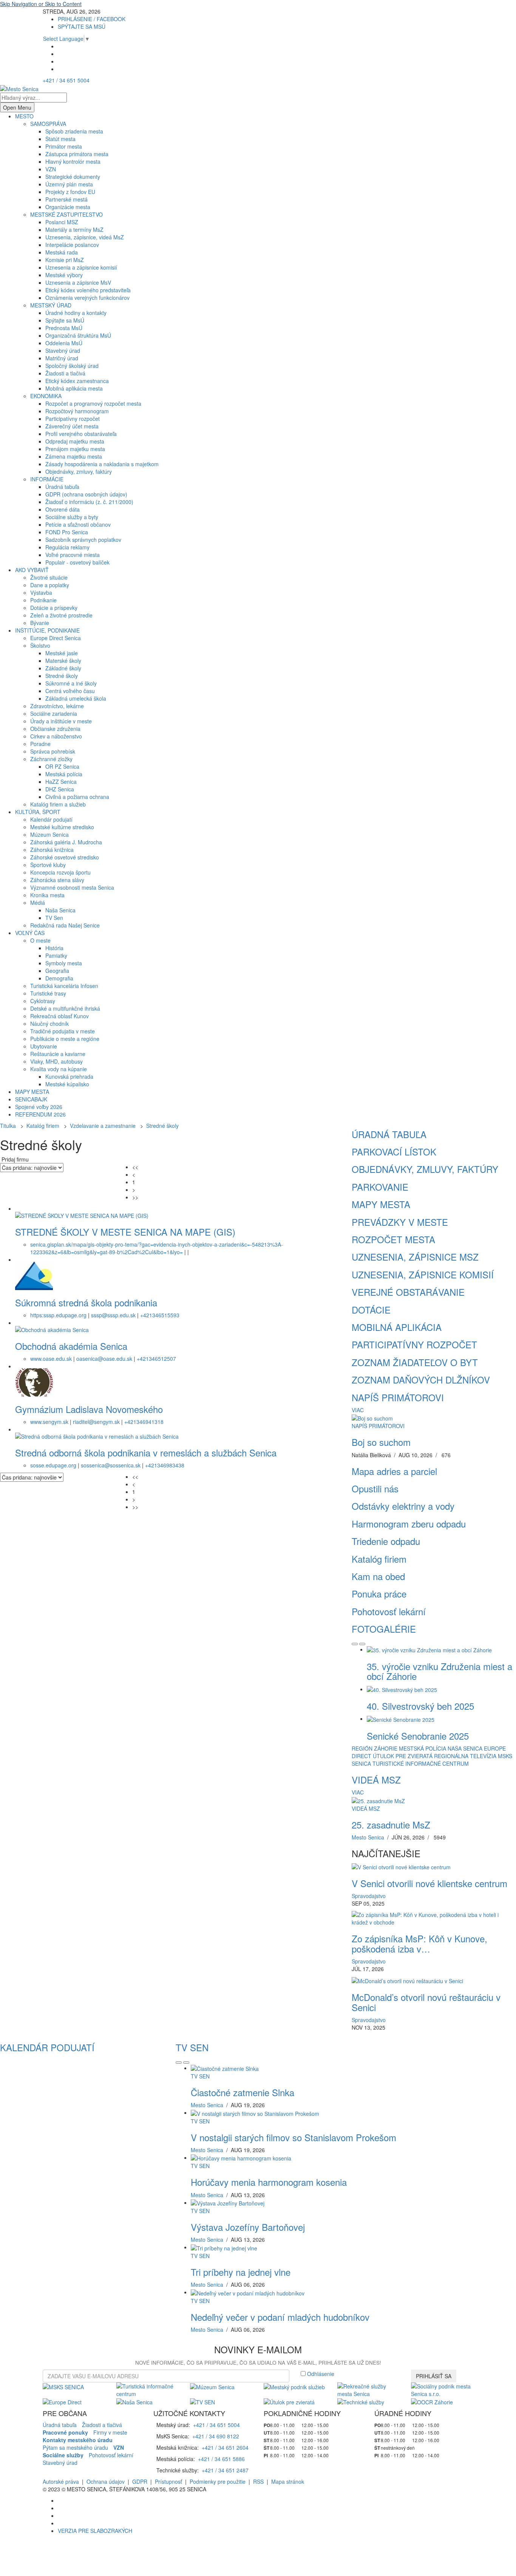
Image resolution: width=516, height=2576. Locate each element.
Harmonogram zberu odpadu (409, 1524)
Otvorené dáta (63, 509)
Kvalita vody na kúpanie (59, 1069)
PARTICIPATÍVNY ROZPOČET (414, 1344)
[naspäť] (179, 2063)
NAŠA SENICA (465, 1748)
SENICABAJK (31, 1099)
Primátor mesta (64, 146)
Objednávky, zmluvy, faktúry (79, 471)
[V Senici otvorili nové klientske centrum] (401, 1866)
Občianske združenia (55, 729)
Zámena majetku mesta (74, 456)
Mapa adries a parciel (394, 1471)
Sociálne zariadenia (54, 713)
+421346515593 (160, 1315)
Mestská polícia (64, 774)
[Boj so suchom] (372, 1417)
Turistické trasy (48, 993)
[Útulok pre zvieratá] (289, 2401)
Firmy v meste (110, 2432)
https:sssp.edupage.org (58, 1315)
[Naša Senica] (134, 2401)
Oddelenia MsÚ (64, 343)
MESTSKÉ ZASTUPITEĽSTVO (66, 214)
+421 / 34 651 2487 (225, 2470)
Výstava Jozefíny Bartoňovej (248, 2227)
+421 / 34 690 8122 (216, 2436)
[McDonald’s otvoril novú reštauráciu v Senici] (407, 1980)
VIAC (358, 1410)
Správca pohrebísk (53, 751)
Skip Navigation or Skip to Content (41, 4)
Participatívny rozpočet (73, 419)
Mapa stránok (288, 2481)
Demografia (59, 978)
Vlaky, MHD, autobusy (56, 1061)
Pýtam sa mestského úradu (75, 2447)
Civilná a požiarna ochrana (77, 797)
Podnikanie (43, 600)
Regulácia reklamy (67, 547)
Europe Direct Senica (56, 638)
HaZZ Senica (61, 782)
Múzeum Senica (49, 834)
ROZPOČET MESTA (393, 1239)
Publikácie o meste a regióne (65, 1039)
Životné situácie (49, 577)
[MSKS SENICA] (63, 2386)
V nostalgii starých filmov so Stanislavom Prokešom (294, 2137)
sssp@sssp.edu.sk (113, 1315)
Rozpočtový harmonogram (77, 411)
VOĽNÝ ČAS (30, 933)
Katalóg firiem (43, 1126)
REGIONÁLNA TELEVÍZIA (465, 1756)
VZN (51, 169)
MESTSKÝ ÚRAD (51, 305)
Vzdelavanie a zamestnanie (103, 1126)
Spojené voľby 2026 (39, 1107)
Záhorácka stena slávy (57, 880)
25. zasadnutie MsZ (391, 1825)
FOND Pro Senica (67, 532)
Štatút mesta (60, 139)
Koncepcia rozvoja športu (60, 872)
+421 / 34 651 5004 (66, 80)
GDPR (140, 2481)
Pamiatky (56, 955)
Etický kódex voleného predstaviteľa (88, 290)
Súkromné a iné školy (71, 683)
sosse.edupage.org (53, 1465)
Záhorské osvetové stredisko (65, 857)
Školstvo (40, 645)
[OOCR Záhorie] (432, 2401)
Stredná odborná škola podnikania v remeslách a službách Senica (146, 1452)
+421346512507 (156, 1359)
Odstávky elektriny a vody (403, 1506)
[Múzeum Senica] (212, 2386)
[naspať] (355, 1644)
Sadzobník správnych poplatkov (83, 540)
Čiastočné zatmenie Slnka (243, 2092)
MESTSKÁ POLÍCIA (423, 1748)
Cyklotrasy (43, 1001)
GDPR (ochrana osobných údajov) (86, 494)
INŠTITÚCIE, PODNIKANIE (47, 630)
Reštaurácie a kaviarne (58, 1054)
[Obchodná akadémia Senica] (52, 1329)
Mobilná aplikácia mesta (74, 388)
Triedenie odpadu (386, 1541)
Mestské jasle (62, 653)
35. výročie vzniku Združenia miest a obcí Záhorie (440, 1671)
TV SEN (192, 2047)
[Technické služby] (361, 2401)
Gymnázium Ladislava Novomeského (89, 1409)
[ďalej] (362, 1644)
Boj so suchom (381, 1442)
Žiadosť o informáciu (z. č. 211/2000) (89, 502)
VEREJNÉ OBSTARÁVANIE (408, 1292)
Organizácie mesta (68, 207)
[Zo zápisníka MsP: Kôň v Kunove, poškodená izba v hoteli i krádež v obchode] (434, 1918)
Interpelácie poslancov (72, 245)
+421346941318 (144, 1422)
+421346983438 (165, 1465)
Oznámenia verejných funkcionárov (87, 298)
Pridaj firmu (15, 1159)
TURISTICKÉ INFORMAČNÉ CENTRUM (421, 1763)
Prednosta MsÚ (64, 328)
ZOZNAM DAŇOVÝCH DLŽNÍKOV (421, 1380)
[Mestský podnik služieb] (294, 2386)
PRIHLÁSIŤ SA (434, 2376)
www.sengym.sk (49, 1422)
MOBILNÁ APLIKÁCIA (397, 1327)
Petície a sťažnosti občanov (78, 524)
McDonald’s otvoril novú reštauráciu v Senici (426, 2002)
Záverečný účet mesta (72, 426)
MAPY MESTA (32, 1092)
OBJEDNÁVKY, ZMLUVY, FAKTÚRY (425, 1169)
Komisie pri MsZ (65, 260)
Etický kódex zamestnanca (77, 381)
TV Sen (54, 918)
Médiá (38, 903)
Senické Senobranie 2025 (418, 1736)
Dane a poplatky (50, 585)
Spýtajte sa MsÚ (65, 320)
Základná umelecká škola (76, 698)
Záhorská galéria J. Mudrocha (66, 842)
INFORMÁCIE (47, 479)
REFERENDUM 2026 (40, 1114)
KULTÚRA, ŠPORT (38, 812)
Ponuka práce (379, 1594)
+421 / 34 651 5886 (221, 2459)
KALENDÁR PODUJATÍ (47, 2047)
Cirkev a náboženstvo (56, 736)
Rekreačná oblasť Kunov (59, 1016)
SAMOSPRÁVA (48, 124)
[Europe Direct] (62, 2401)
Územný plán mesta (69, 184)
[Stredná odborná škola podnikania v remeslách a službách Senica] (97, 1435)
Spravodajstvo (369, 1896)
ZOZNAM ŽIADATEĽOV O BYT (415, 1362)
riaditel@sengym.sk (96, 1422)
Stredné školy (62, 676)
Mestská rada (62, 252)
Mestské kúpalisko (67, 1084)
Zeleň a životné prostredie (61, 615)
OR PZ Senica (62, 766)
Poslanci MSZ (62, 222)
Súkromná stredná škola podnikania (86, 1302)
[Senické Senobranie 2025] (401, 1718)
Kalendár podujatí (51, 819)
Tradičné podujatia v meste (63, 1031)
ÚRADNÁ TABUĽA (389, 1134)
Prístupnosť (168, 2481)
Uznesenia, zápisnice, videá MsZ (85, 237)
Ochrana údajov (106, 2481)
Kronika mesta (47, 895)
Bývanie (40, 623)
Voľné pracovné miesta (73, 555)
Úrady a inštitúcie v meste (61, 721)
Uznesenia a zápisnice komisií (81, 267)
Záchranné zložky (51, 759)
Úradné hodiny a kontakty (76, 313)
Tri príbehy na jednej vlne (241, 2272)
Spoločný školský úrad (72, 366)
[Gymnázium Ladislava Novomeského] (34, 1382)
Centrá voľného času (70, 691)
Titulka (8, 1126)
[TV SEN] (202, 2401)
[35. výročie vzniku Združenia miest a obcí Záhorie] (429, 1649)
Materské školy (63, 661)
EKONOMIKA (46, 396)
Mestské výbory (64, 275)
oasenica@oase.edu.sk (104, 1359)
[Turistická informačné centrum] (148, 2389)
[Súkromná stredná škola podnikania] (34, 1275)
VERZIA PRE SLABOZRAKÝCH (95, 2531)
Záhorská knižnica (52, 850)
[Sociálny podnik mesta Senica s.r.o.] (442, 2389)
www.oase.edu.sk (51, 1359)
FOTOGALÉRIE (384, 1629)
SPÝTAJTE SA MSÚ (82, 26)
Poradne (40, 744)
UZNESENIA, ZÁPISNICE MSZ (415, 1257)
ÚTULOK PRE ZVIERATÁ (403, 1756)
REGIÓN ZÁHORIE (375, 1748)
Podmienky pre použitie (218, 2481)
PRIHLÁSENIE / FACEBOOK (92, 19)
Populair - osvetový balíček (77, 562)
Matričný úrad (62, 358)
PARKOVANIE (380, 1187)
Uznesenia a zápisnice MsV (78, 282)
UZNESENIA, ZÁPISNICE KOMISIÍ (423, 1274)
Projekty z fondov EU (70, 192)
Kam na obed (378, 1576)
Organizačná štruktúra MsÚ (78, 335)
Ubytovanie (44, 1046)
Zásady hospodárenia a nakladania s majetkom (102, 464)
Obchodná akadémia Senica (71, 1346)
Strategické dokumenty (73, 177)
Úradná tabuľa (62, 487)
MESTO (24, 116)
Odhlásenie (321, 2374)
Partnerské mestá (66, 199)
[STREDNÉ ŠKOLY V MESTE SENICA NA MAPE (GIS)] (82, 1214)
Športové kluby (48, 865)
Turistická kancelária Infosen (64, 986)
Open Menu (17, 107)
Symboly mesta (64, 963)
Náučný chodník (49, 1024)
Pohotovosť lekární (389, 1611)
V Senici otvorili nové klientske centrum (429, 1883)
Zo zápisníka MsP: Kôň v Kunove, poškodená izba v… (419, 1943)
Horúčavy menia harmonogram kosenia (269, 2182)
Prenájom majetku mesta (75, 449)
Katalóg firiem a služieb (58, 804)
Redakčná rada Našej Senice (65, 925)
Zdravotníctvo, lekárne (57, 706)
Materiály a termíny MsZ (74, 230)
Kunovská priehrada (69, 1076)
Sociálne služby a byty (72, 517)
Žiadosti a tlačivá (65, 373)
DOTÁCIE (371, 1310)
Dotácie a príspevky (54, 608)
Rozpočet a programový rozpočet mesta (93, 403)
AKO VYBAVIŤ (32, 570)
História (54, 948)
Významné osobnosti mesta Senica (72, 887)
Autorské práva (61, 2481)
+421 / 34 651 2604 (225, 2447)
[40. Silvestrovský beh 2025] (402, 1689)
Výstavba (41, 592)
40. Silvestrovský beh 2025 (420, 1706)
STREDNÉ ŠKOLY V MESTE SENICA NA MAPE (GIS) (125, 1232)
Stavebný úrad (63, 350)
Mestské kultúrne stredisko (62, 827)
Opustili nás (375, 1488)
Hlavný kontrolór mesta (73, 161)
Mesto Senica (368, 1837)
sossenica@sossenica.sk (111, 1465)
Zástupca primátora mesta (77, 154)
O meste (40, 940)
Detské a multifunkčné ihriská (65, 1008)
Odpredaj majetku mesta (75, 441)
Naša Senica (60, 910)
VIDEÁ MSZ (376, 1780)
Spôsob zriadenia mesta (74, 131)
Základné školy (63, 668)
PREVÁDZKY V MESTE (400, 1222)
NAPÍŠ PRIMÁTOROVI (398, 1397)
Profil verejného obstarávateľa (81, 434)
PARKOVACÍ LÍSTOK (394, 1152)
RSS (258, 2481)
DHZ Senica (60, 789)
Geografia (57, 971)
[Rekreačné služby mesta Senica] (368, 2389)
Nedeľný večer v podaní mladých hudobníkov (280, 2317)
